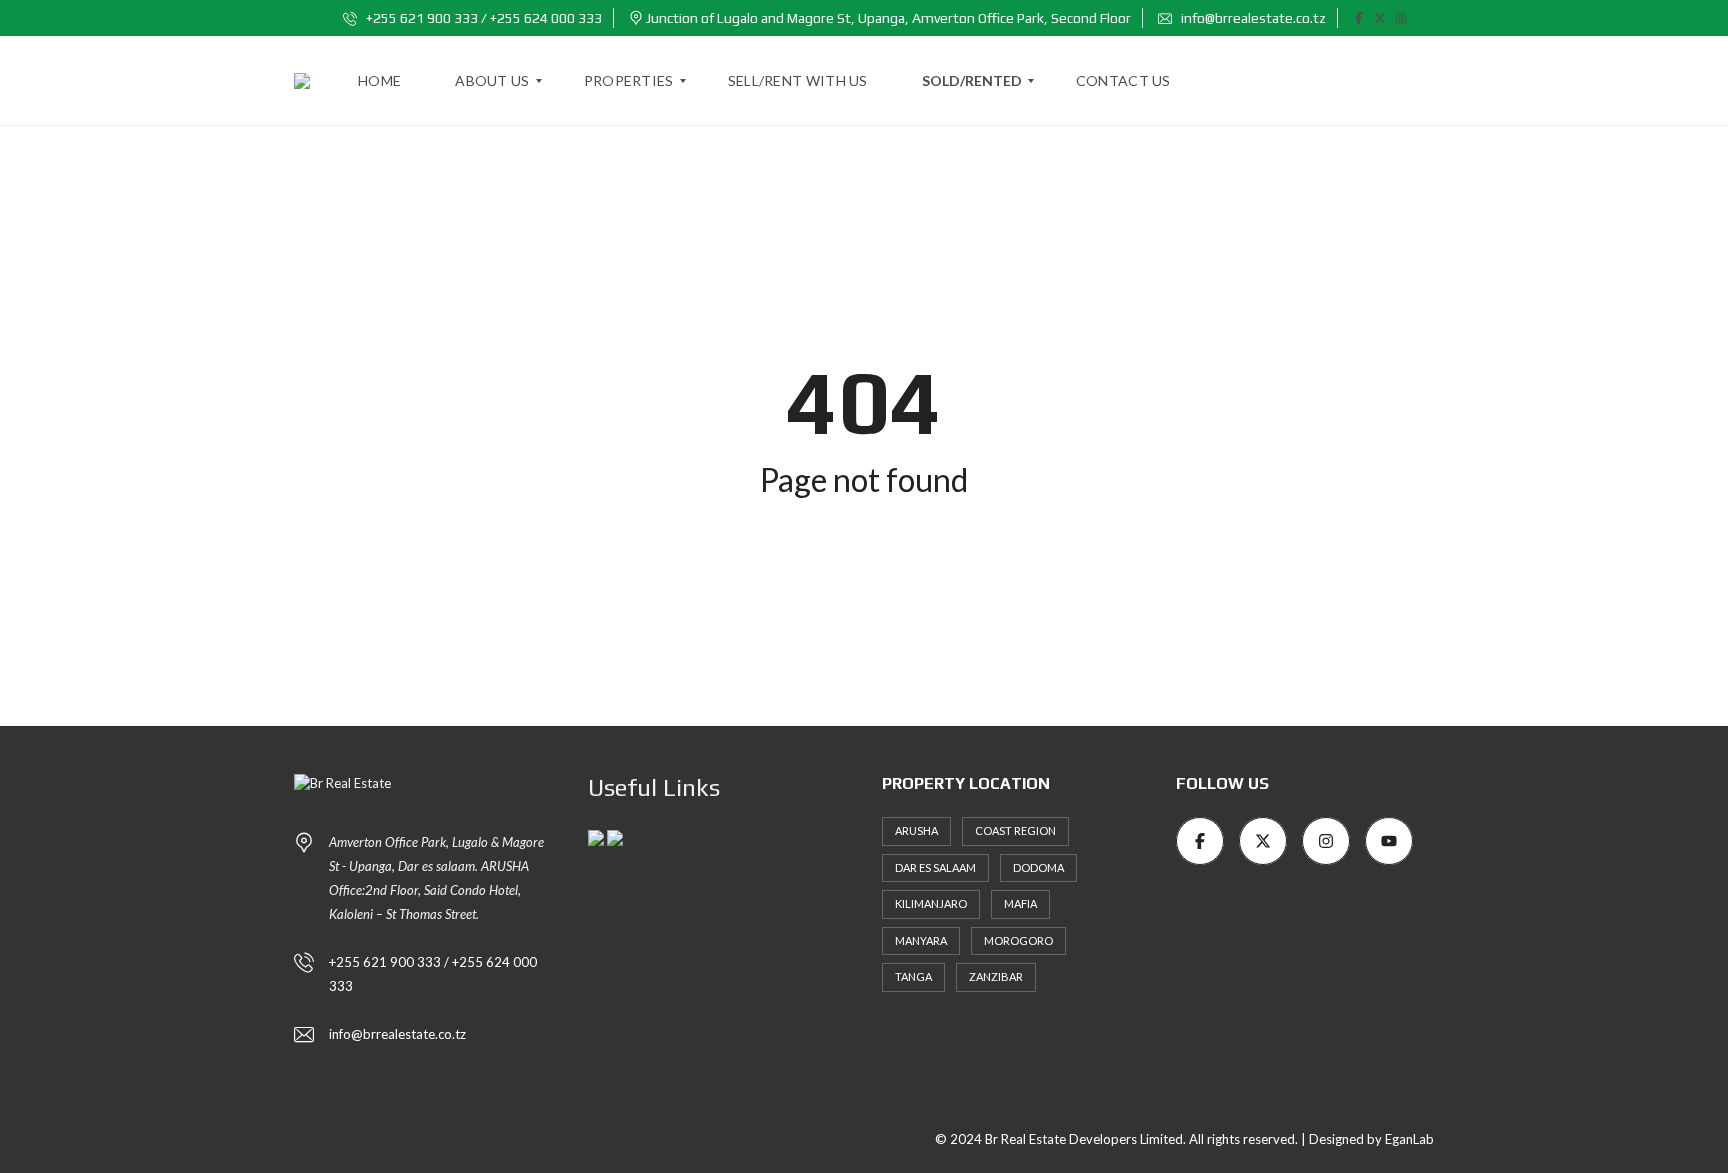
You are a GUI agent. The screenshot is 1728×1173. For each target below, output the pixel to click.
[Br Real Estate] (302, 81)
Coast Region (1015, 830)
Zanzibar (996, 976)
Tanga (913, 976)
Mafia (1020, 903)
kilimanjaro (931, 903)
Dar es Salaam (935, 867)
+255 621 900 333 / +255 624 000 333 (482, 18)
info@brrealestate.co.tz (1252, 18)
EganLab (1409, 1139)
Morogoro (1018, 940)
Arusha (916, 830)
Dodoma (1038, 867)
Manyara (921, 940)
